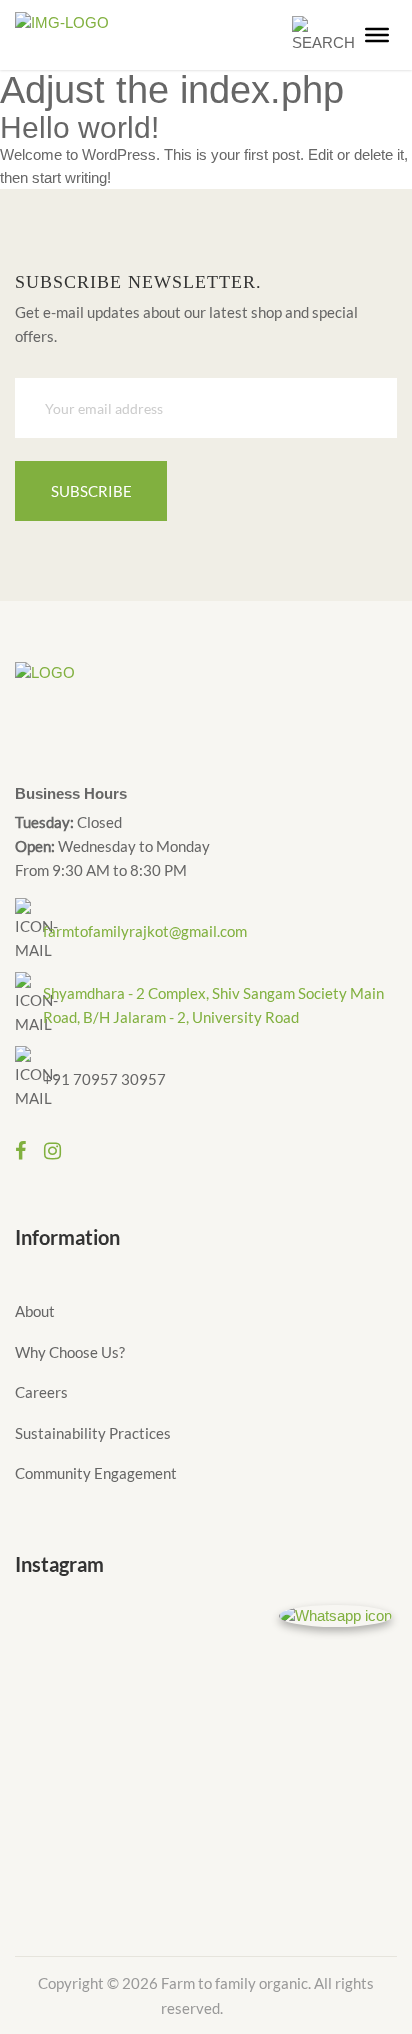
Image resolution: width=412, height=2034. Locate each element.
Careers (41, 1392)
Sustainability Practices (93, 1433)
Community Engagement (96, 1473)
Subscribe (91, 491)
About (35, 1311)
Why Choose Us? (70, 1352)
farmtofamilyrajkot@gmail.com (145, 931)
